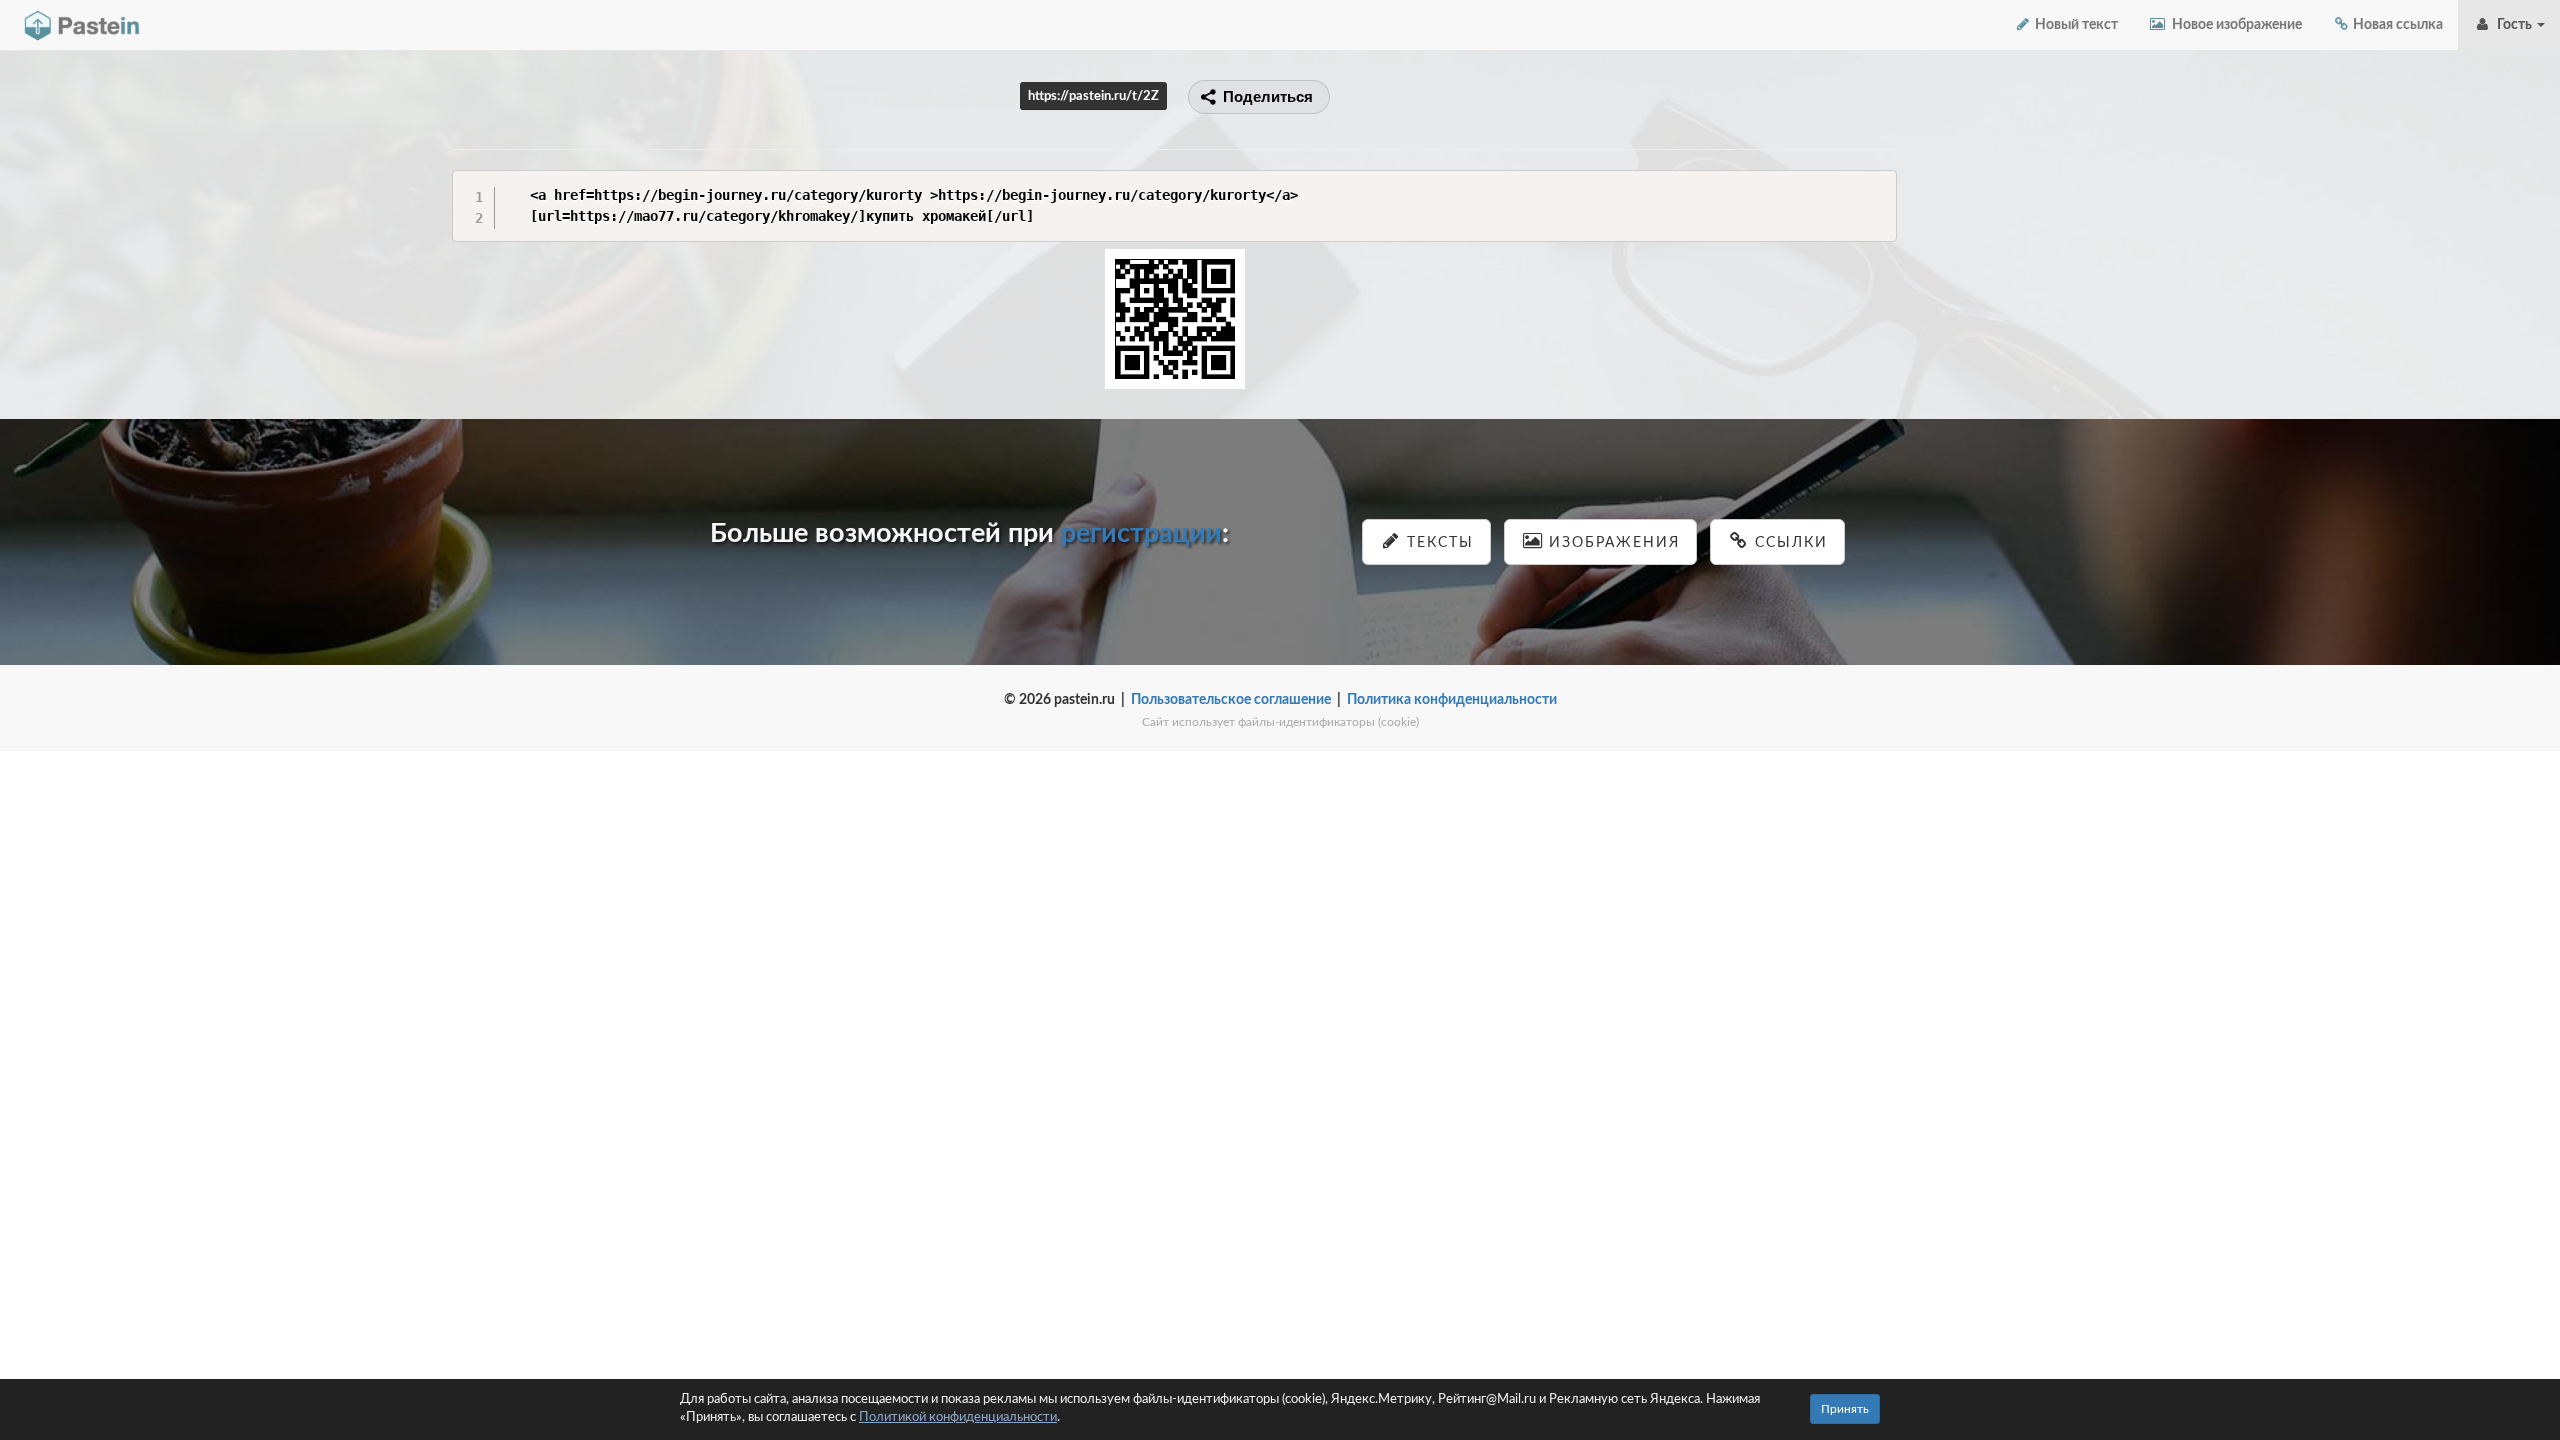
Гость (2513, 25)
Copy (1876, 184)
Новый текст (2075, 25)
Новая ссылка (2396, 25)
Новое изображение (2234, 25)
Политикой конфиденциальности (958, 1417)
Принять (1845, 1409)
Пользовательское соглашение (1231, 700)
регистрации (1141, 533)
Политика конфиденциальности (1452, 700)
